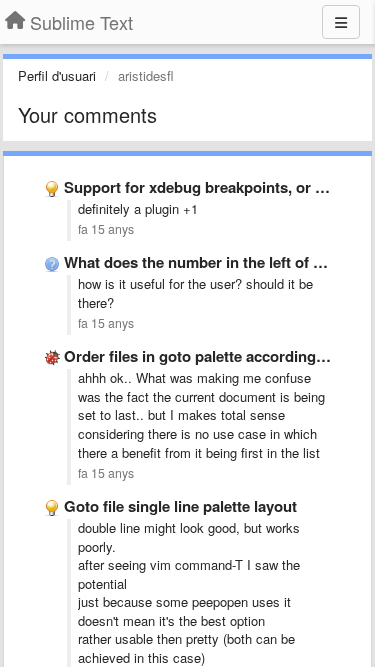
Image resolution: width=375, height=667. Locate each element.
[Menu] (341, 22)
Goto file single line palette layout (180, 506)
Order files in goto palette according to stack (219, 356)
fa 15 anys (106, 229)
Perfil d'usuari (57, 75)
